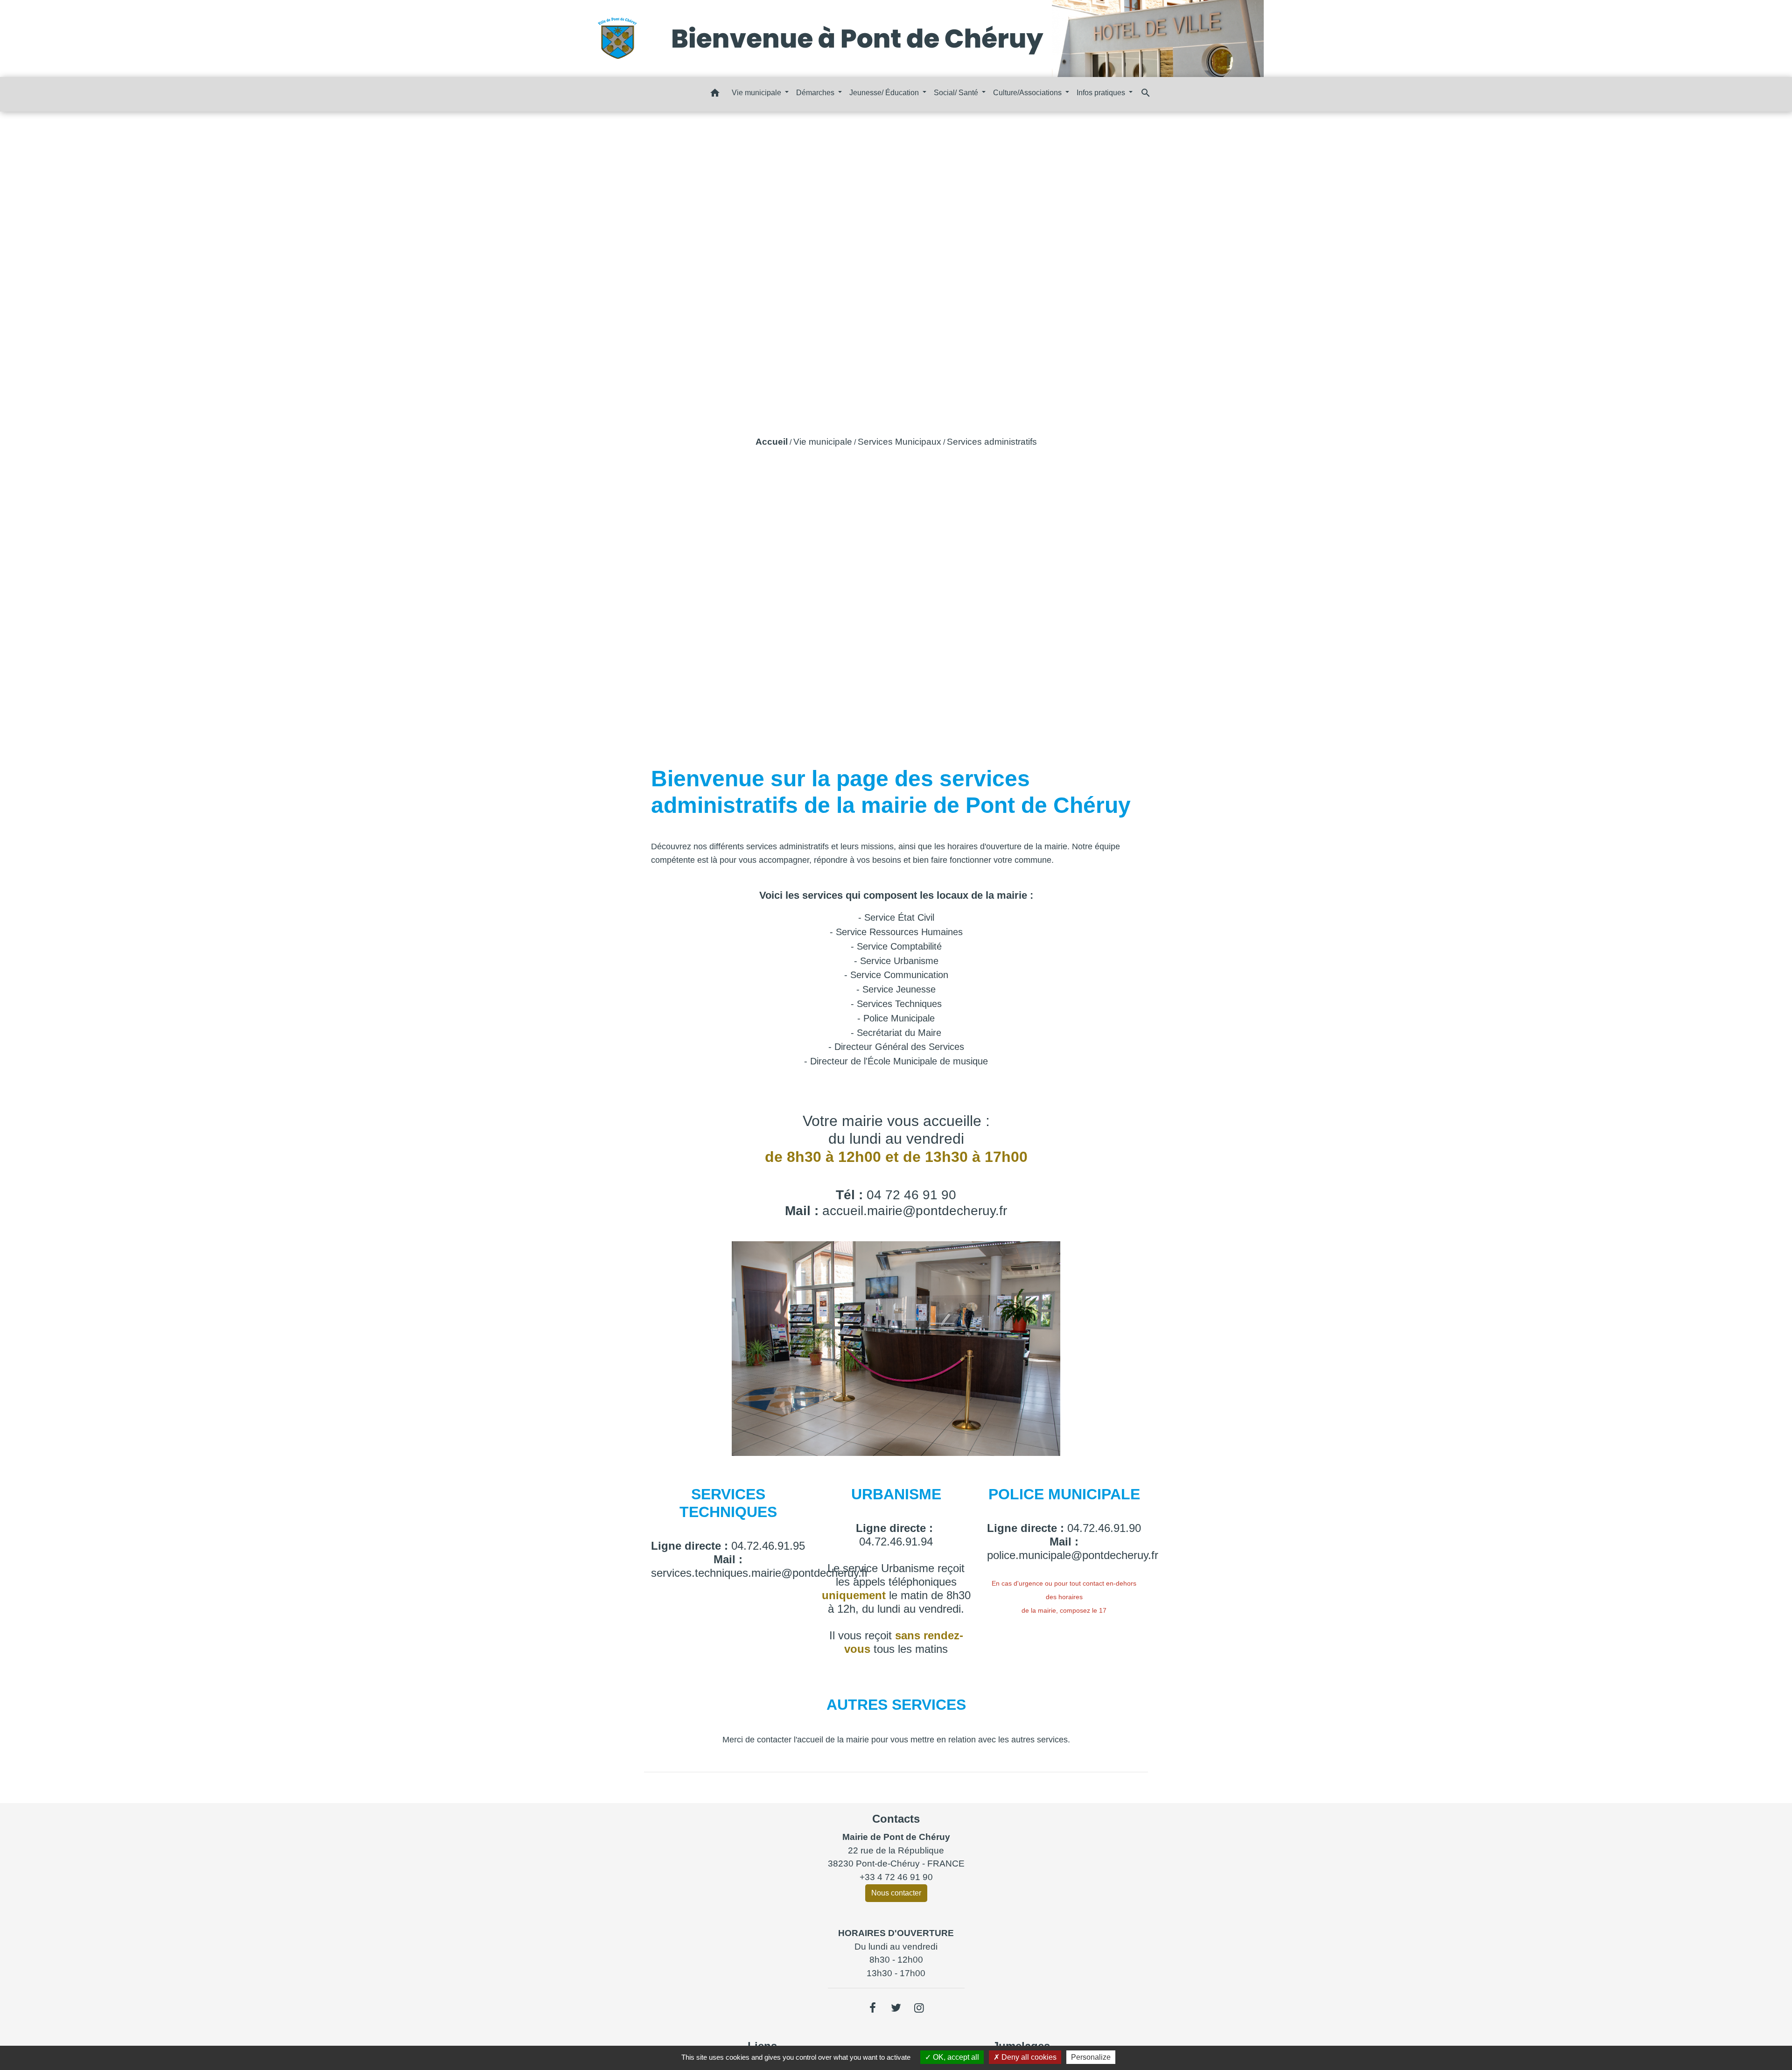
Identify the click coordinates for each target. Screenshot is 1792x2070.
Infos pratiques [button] (1102, 93)
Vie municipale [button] (757, 93)
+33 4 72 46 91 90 (896, 1877)
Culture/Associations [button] (1028, 93)
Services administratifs (992, 442)
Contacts (896, 1819)
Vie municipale (823, 442)
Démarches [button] (816, 93)
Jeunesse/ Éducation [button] (885, 93)
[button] (715, 94)
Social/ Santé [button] (957, 93)
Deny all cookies (1028, 2057)
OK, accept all (955, 2057)
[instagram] (919, 2008)
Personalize (1091, 2057)
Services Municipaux (899, 442)
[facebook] (873, 2008)
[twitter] (896, 2008)
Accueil (772, 442)
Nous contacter (896, 1893)
